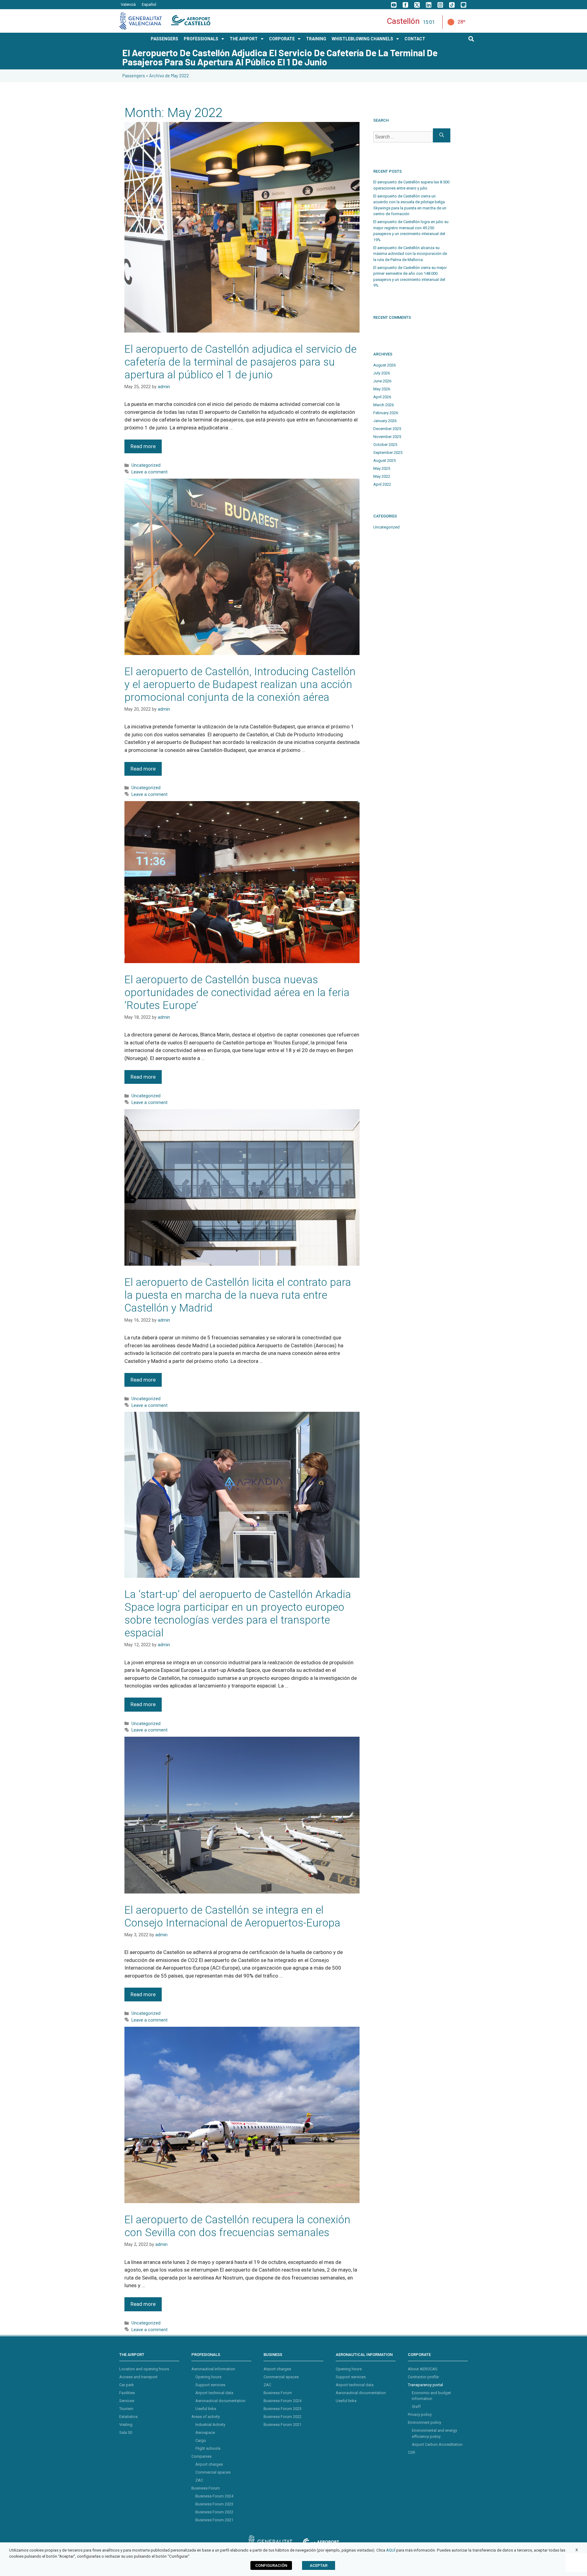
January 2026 (385, 421)
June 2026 (382, 381)
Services (127, 2401)
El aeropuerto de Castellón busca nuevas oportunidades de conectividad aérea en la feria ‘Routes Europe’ (237, 993)
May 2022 (382, 476)
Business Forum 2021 (214, 2520)
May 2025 (382, 468)
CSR (412, 2452)
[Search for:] (403, 135)
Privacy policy (420, 2414)
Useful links (206, 2409)
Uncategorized (146, 465)
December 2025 (387, 429)
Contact (415, 39)
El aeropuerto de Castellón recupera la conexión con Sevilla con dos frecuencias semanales (237, 2226)
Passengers (134, 76)
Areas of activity (206, 2417)
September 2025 (388, 453)
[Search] (442, 135)
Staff (416, 2407)
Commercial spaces (213, 2472)
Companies (201, 2456)
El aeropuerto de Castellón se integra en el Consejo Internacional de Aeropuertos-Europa (232, 1917)
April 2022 (382, 484)
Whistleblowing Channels (362, 39)
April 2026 (382, 397)
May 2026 (382, 389)
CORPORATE (282, 39)
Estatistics (128, 2417)
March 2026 (384, 405)
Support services (210, 2385)
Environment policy (425, 2422)
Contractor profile (423, 2377)
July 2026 (382, 373)
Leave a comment (150, 472)
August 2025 (384, 460)
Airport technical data (214, 2393)
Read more (143, 446)
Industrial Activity (210, 2425)
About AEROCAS (423, 2369)
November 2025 (387, 437)
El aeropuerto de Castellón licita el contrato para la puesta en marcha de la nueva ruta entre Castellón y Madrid (238, 1295)
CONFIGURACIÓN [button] (271, 2565)
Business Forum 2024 (214, 2496)
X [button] (577, 2550)
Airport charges (209, 2464)
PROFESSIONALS (201, 39)
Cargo (201, 2440)
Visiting (126, 2425)
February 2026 (386, 413)
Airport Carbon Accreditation (437, 2444)
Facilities (127, 2393)
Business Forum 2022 (214, 2512)
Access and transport (138, 2377)
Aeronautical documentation (220, 2401)
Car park (127, 2385)
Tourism (126, 2409)
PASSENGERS (164, 39)
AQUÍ (391, 2550)
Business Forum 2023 (214, 2504)
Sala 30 (126, 2432)
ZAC (199, 2480)
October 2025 (385, 445)
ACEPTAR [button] (319, 2565)
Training (316, 39)
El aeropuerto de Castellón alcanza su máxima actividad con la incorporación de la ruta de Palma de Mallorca (410, 254)
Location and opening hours (144, 2369)
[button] (471, 39)
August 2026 (384, 365)
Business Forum (206, 2488)
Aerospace (205, 2432)
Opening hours (208, 2377)
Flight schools (208, 2448)
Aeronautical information (213, 2369)
